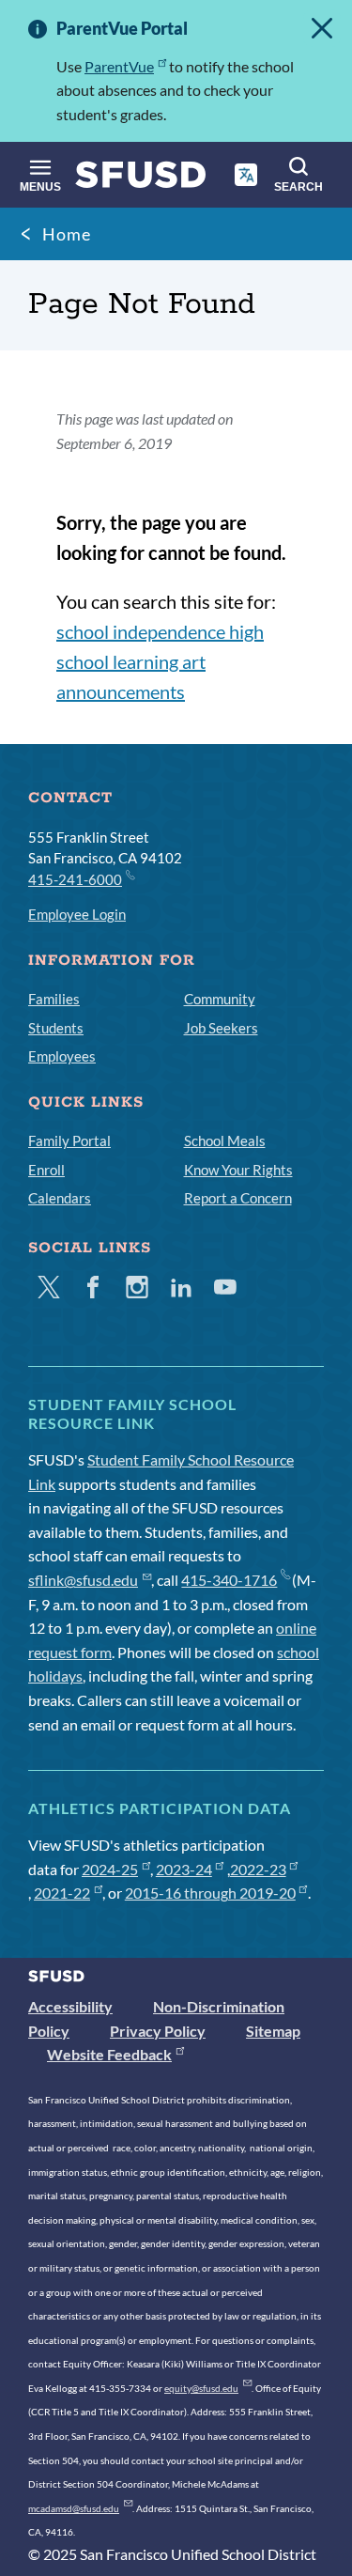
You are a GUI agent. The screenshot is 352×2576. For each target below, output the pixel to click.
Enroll (46, 1170)
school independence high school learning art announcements (160, 661)
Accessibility (70, 2006)
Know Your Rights (238, 1170)
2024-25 (110, 1869)
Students (56, 1028)
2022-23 (258, 1869)
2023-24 (184, 1869)
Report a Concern (238, 1198)
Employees (62, 1056)
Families (54, 999)
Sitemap (273, 2031)
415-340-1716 (229, 1580)
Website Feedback (109, 2054)
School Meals (225, 1141)
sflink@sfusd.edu (83, 1580)
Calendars (60, 1198)
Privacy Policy (158, 2031)
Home (67, 234)
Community (220, 999)
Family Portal (69, 1141)
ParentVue (119, 66)
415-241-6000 (75, 879)
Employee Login (77, 914)
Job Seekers (221, 1028)
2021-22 (62, 1893)
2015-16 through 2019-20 (210, 1893)
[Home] (141, 179)
